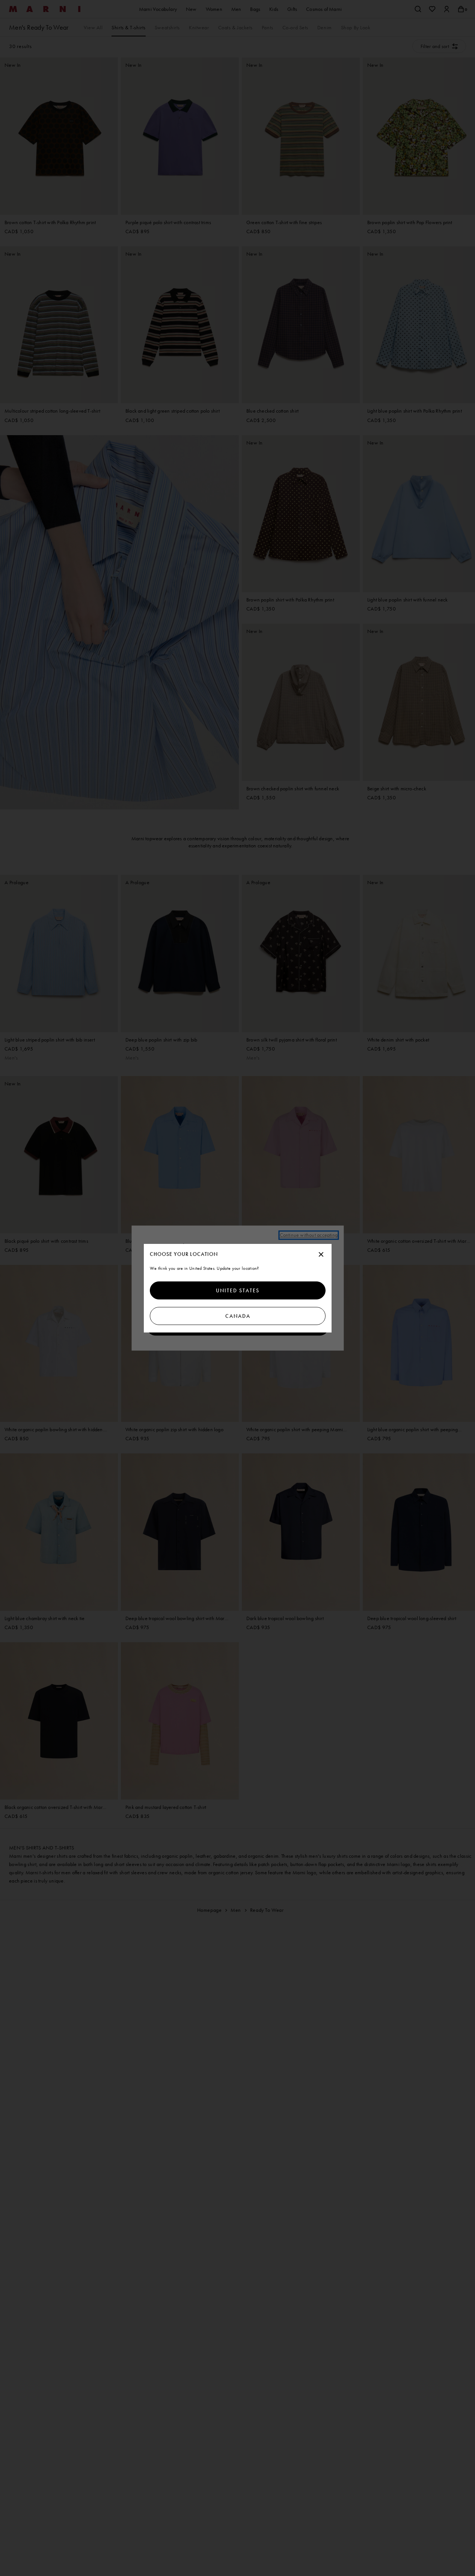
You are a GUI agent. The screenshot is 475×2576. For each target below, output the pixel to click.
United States (238, 1290)
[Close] (321, 1255)
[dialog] (238, 1288)
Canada (237, 1316)
